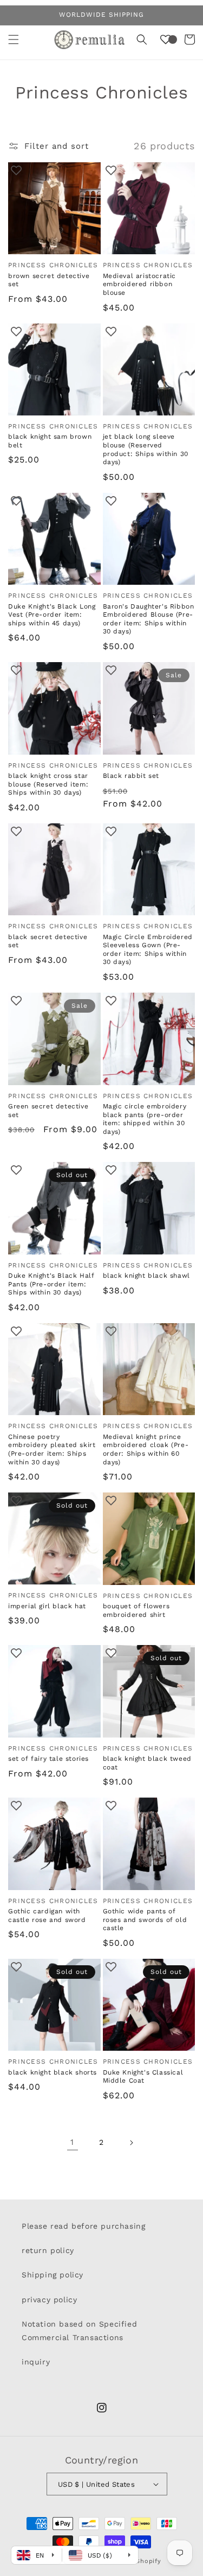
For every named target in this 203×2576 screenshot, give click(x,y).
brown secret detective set (49, 280)
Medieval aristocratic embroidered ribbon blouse (140, 284)
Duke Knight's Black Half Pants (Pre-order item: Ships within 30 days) (51, 1284)
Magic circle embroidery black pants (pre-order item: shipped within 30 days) (145, 1119)
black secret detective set (48, 941)
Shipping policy (53, 2275)
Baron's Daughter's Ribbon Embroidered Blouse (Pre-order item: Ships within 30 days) (149, 619)
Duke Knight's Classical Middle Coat (143, 2077)
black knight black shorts (53, 2072)
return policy (48, 2250)
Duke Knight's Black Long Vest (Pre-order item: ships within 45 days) (52, 615)
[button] (14, 39)
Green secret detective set (48, 1111)
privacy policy (49, 2300)
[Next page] (131, 2143)
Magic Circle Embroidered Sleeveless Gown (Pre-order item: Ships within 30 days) (148, 950)
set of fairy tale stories (48, 1759)
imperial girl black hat (47, 1606)
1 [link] (72, 2142)
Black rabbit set (131, 776)
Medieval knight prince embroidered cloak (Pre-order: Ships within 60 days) (146, 1449)
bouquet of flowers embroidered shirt (136, 1610)
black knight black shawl (146, 1276)
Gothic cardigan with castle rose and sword (47, 1916)
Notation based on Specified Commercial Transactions (79, 2331)
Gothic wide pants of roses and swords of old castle (145, 1920)
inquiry (36, 2362)
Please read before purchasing (83, 2226)
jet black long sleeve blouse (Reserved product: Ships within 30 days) (146, 449)
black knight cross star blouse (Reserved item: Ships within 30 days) (48, 784)
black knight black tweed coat (147, 1763)
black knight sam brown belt (50, 441)
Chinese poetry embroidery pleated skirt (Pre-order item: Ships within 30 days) (52, 1449)
